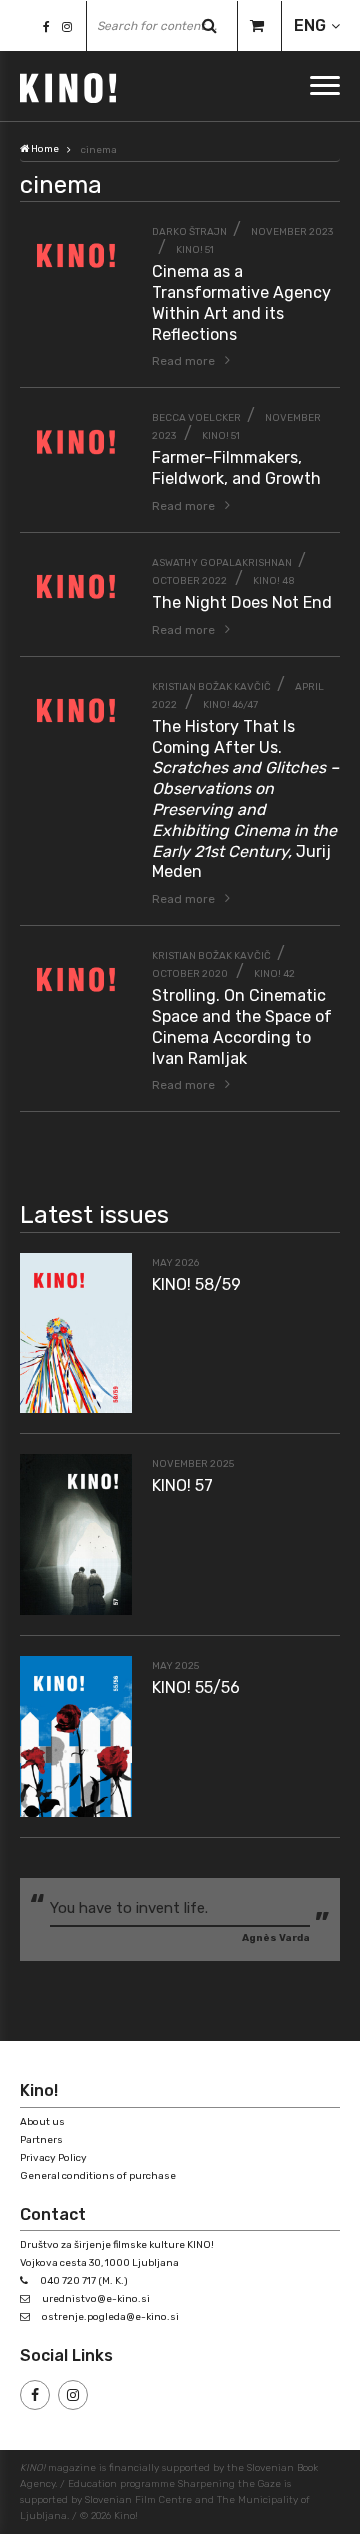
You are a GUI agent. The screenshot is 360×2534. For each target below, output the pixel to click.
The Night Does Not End (242, 602)
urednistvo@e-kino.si (96, 2299)
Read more (183, 361)
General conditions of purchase (98, 2176)
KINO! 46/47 (230, 705)
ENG (310, 25)
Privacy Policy (53, 2158)
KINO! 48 (274, 581)
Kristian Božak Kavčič (211, 687)
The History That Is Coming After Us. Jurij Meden (245, 799)
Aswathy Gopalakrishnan (222, 563)
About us (42, 2122)
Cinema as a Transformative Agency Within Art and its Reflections (241, 302)
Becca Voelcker (196, 418)
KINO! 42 (274, 974)
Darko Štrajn (189, 232)
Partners (41, 2140)
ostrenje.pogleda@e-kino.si (110, 2317)
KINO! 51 (195, 250)
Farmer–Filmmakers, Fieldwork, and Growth (236, 468)
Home (44, 149)
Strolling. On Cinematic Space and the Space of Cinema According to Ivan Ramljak (242, 1026)
